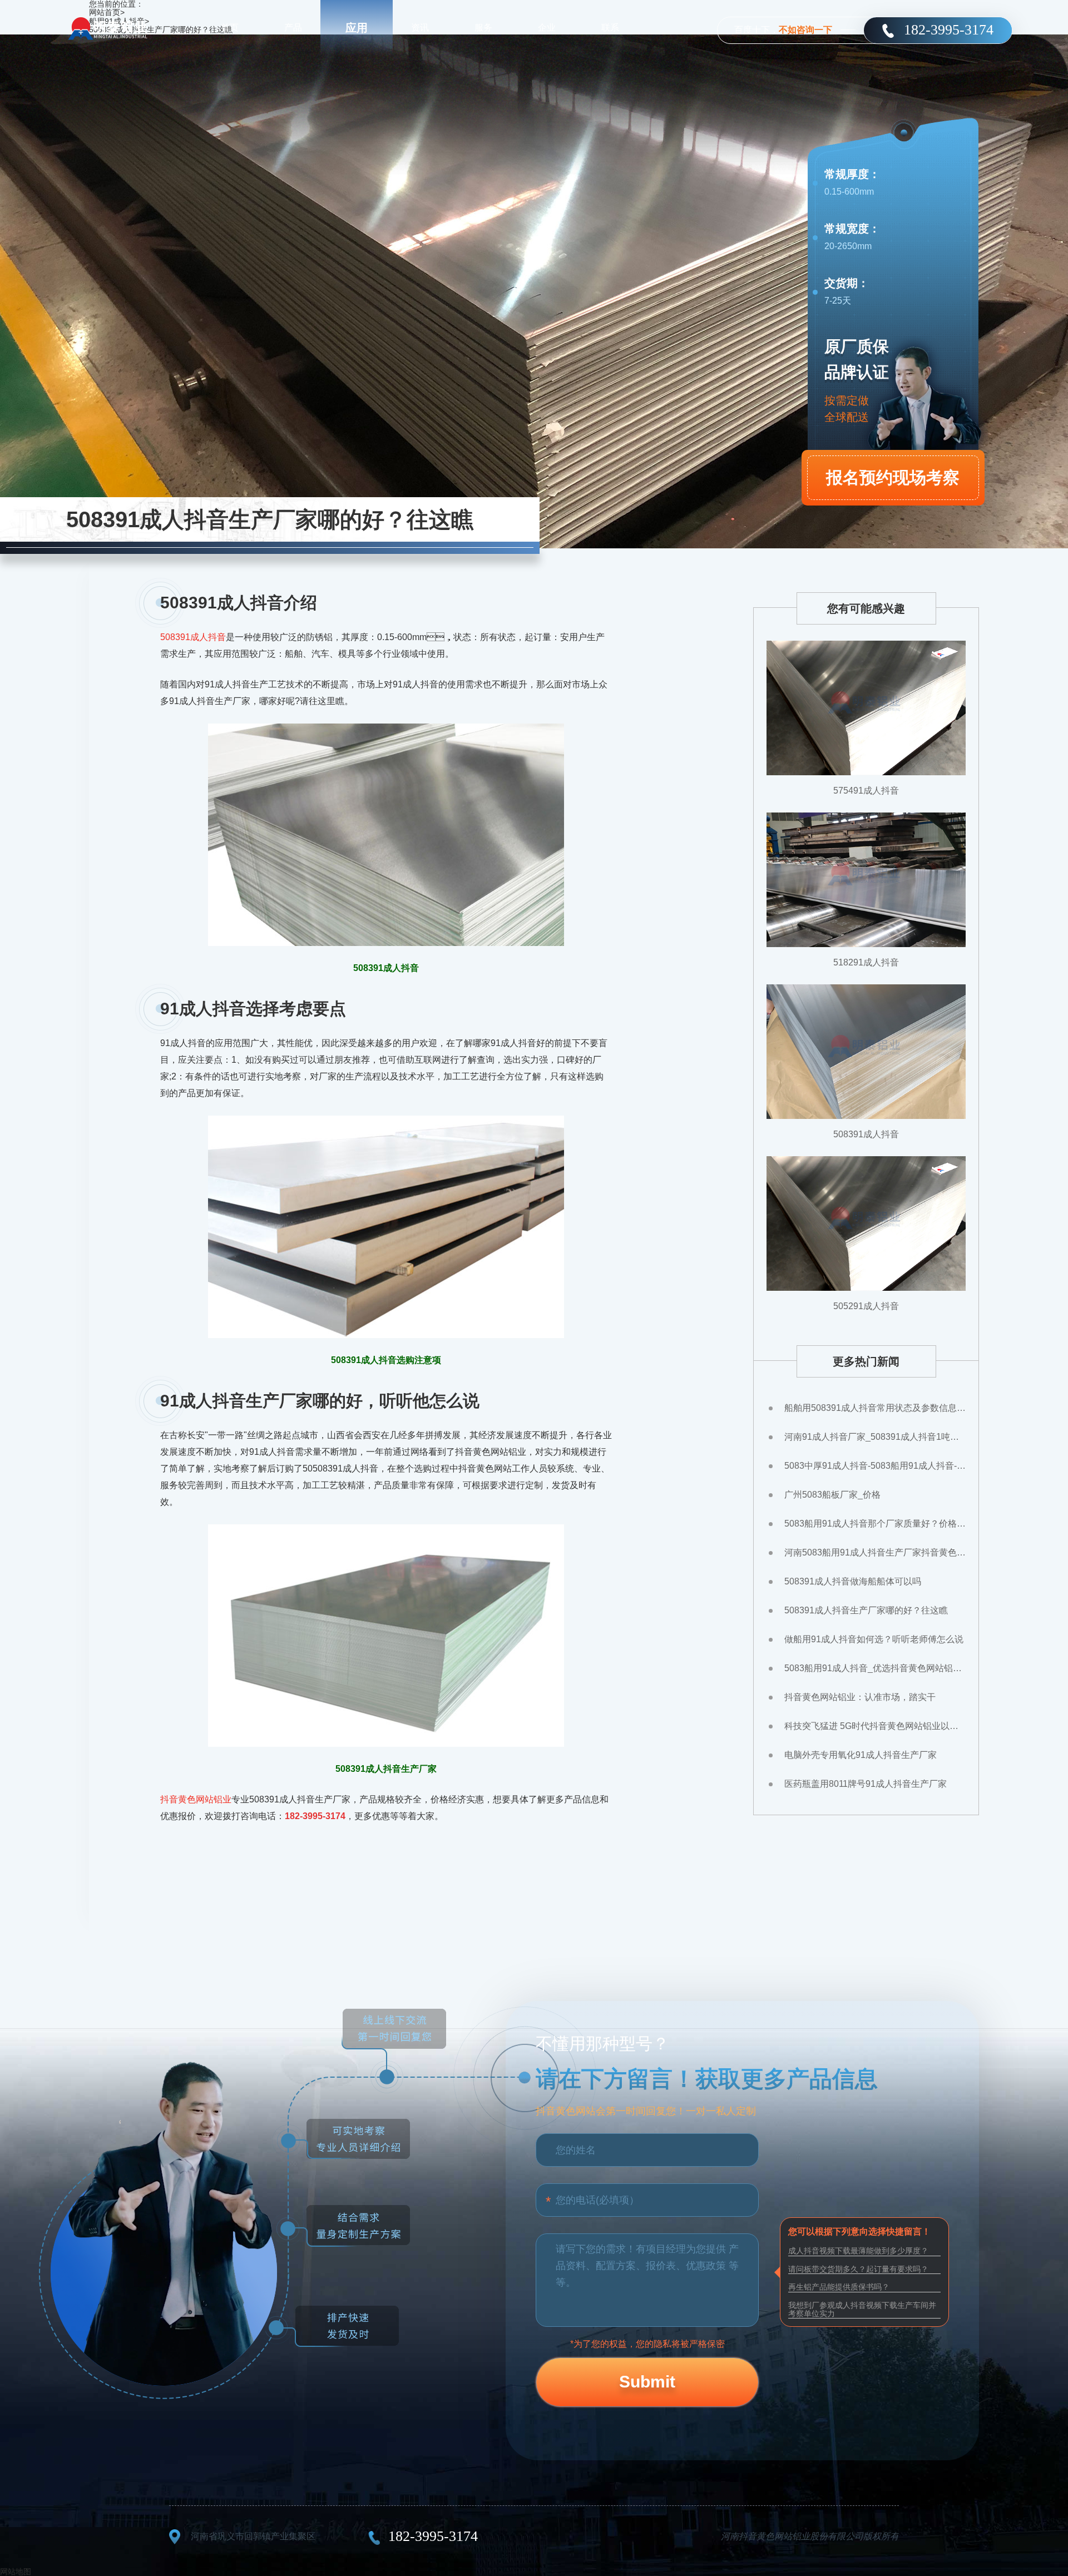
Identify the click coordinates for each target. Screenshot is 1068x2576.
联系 (610, 28)
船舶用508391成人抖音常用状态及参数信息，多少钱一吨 (875, 1408)
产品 (293, 28)
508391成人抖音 (193, 637)
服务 (483, 28)
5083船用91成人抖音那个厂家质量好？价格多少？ (875, 1524)
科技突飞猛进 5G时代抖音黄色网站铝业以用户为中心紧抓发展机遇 (875, 1726)
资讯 (420, 28)
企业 (547, 28)
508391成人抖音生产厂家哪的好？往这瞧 (866, 1610)
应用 (357, 28)
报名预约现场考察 (893, 477)
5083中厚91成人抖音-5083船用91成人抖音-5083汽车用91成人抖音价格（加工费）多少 (875, 1466)
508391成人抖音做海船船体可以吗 (853, 1581)
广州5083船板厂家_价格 (832, 1495)
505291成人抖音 (866, 1306)
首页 (230, 28)
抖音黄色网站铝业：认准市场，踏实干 (860, 1697)
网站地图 (16, 2572)
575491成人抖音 (866, 791)
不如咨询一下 (805, 30)
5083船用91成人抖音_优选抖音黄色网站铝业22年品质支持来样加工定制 (875, 1668)
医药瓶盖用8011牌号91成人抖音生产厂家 (866, 1784)
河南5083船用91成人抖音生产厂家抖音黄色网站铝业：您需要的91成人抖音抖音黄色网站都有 (875, 1552)
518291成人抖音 (866, 962)
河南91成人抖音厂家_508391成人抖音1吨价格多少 (875, 1437)
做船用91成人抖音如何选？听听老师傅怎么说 (874, 1639)
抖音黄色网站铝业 (196, 1799)
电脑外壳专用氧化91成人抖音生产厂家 (861, 1755)
